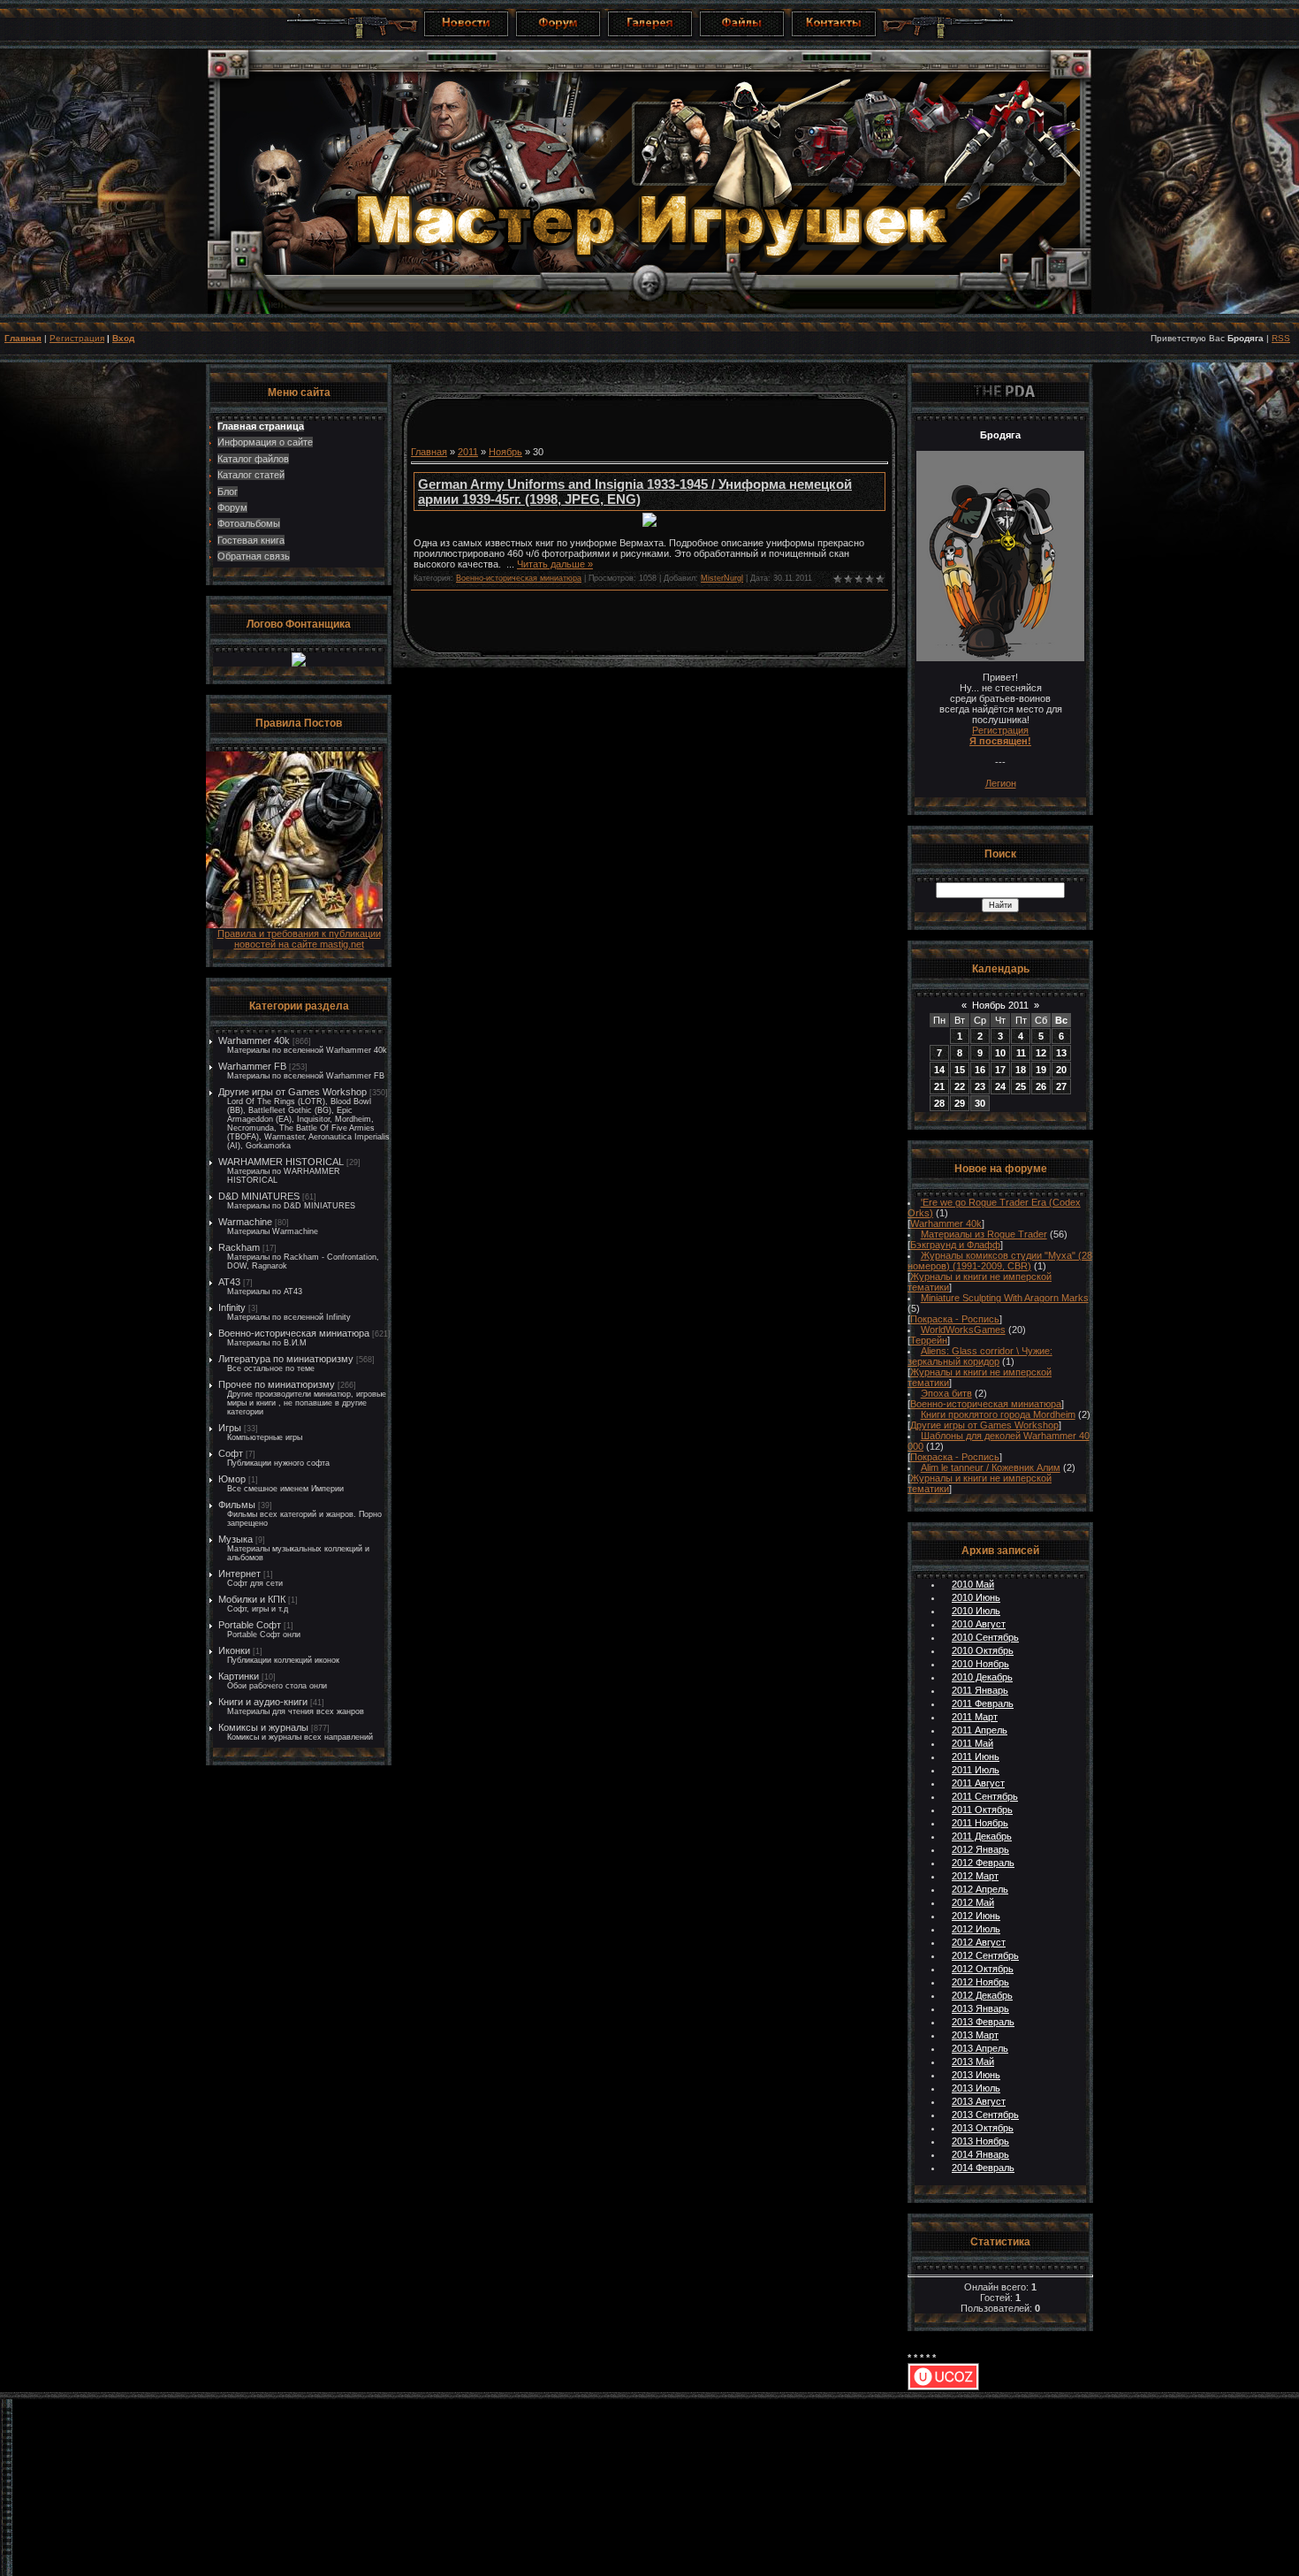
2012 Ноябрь (980, 1982)
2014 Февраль (983, 2168)
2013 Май (973, 2062)
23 (980, 1086)
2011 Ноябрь (980, 1823)
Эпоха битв (946, 1393)
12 (1041, 1053)
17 (1000, 1070)
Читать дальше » (555, 564)
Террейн (929, 1340)
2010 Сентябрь (985, 1637)
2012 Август (979, 1942)
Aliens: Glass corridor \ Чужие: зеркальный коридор (980, 1356)
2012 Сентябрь (985, 1955)
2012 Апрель (980, 1889)
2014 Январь (980, 2154)
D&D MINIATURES (259, 1196)
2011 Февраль (983, 1703)
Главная (23, 338)
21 (939, 1086)
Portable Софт (250, 1625)
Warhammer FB (252, 1066)
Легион (1001, 783)
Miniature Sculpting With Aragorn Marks (1005, 1298)
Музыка (235, 1539)
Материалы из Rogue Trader (984, 1234)
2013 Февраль (983, 2022)
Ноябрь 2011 (1000, 1005)
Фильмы (237, 1505)
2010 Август (979, 1624)
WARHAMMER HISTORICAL (281, 1162)
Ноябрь (505, 452)
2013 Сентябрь (985, 2115)
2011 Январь (980, 1690)
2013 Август (979, 2101)
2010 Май (973, 1584)
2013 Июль (976, 2088)
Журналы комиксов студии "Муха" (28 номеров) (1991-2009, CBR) (1000, 1261)
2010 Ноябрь (980, 1664)
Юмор (232, 1479)
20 (1061, 1070)
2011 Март (975, 1717)
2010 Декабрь (982, 1677)
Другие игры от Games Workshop (292, 1092)
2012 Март (975, 1876)
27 (1061, 1086)
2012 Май (973, 1902)
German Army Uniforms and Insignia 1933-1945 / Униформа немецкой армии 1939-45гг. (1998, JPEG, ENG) (635, 492)
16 (980, 1070)
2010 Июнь (976, 1597)
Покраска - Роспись (955, 1319)
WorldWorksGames (963, 1330)
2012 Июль (976, 1929)
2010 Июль (976, 1611)
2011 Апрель (980, 1730)
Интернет (239, 1574)
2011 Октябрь (982, 1810)
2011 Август (978, 1783)
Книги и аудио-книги (263, 1702)
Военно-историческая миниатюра (294, 1333)
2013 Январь (980, 2008)
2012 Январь (980, 1849)
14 (939, 1070)
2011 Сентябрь (985, 1796)
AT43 (229, 1282)
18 (1021, 1070)
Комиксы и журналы (263, 1727)
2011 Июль (976, 1770)
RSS (1281, 338)
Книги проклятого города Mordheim (998, 1414)
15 (960, 1070)
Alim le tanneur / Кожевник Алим (991, 1467)
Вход (123, 338)
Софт (231, 1453)
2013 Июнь (976, 2075)
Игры (230, 1428)
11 (1021, 1053)
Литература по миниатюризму (286, 1359)
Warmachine (245, 1222)
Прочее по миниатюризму (277, 1384)
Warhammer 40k (254, 1040)
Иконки (234, 1650)
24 (1000, 1086)
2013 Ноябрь (980, 2141)
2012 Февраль (983, 1863)
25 (1021, 1086)
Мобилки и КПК (252, 1599)
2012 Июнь (976, 1916)
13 (1061, 1053)
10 (1000, 1053)
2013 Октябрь (983, 2128)
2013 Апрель (980, 2048)
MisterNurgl (722, 578)
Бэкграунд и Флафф (955, 1245)
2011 (468, 452)
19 (1041, 1070)
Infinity (232, 1307)
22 (960, 1086)
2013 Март (975, 2035)
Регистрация (77, 338)
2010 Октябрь (983, 1650)
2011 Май (972, 1743)
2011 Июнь (976, 1757)
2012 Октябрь (983, 1969)
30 (980, 1103)
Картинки (239, 1676)
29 (960, 1103)
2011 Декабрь (982, 1836)
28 (939, 1103)
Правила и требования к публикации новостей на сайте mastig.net (299, 939)
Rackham (239, 1247)
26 (1041, 1086)
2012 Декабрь (982, 1995)
